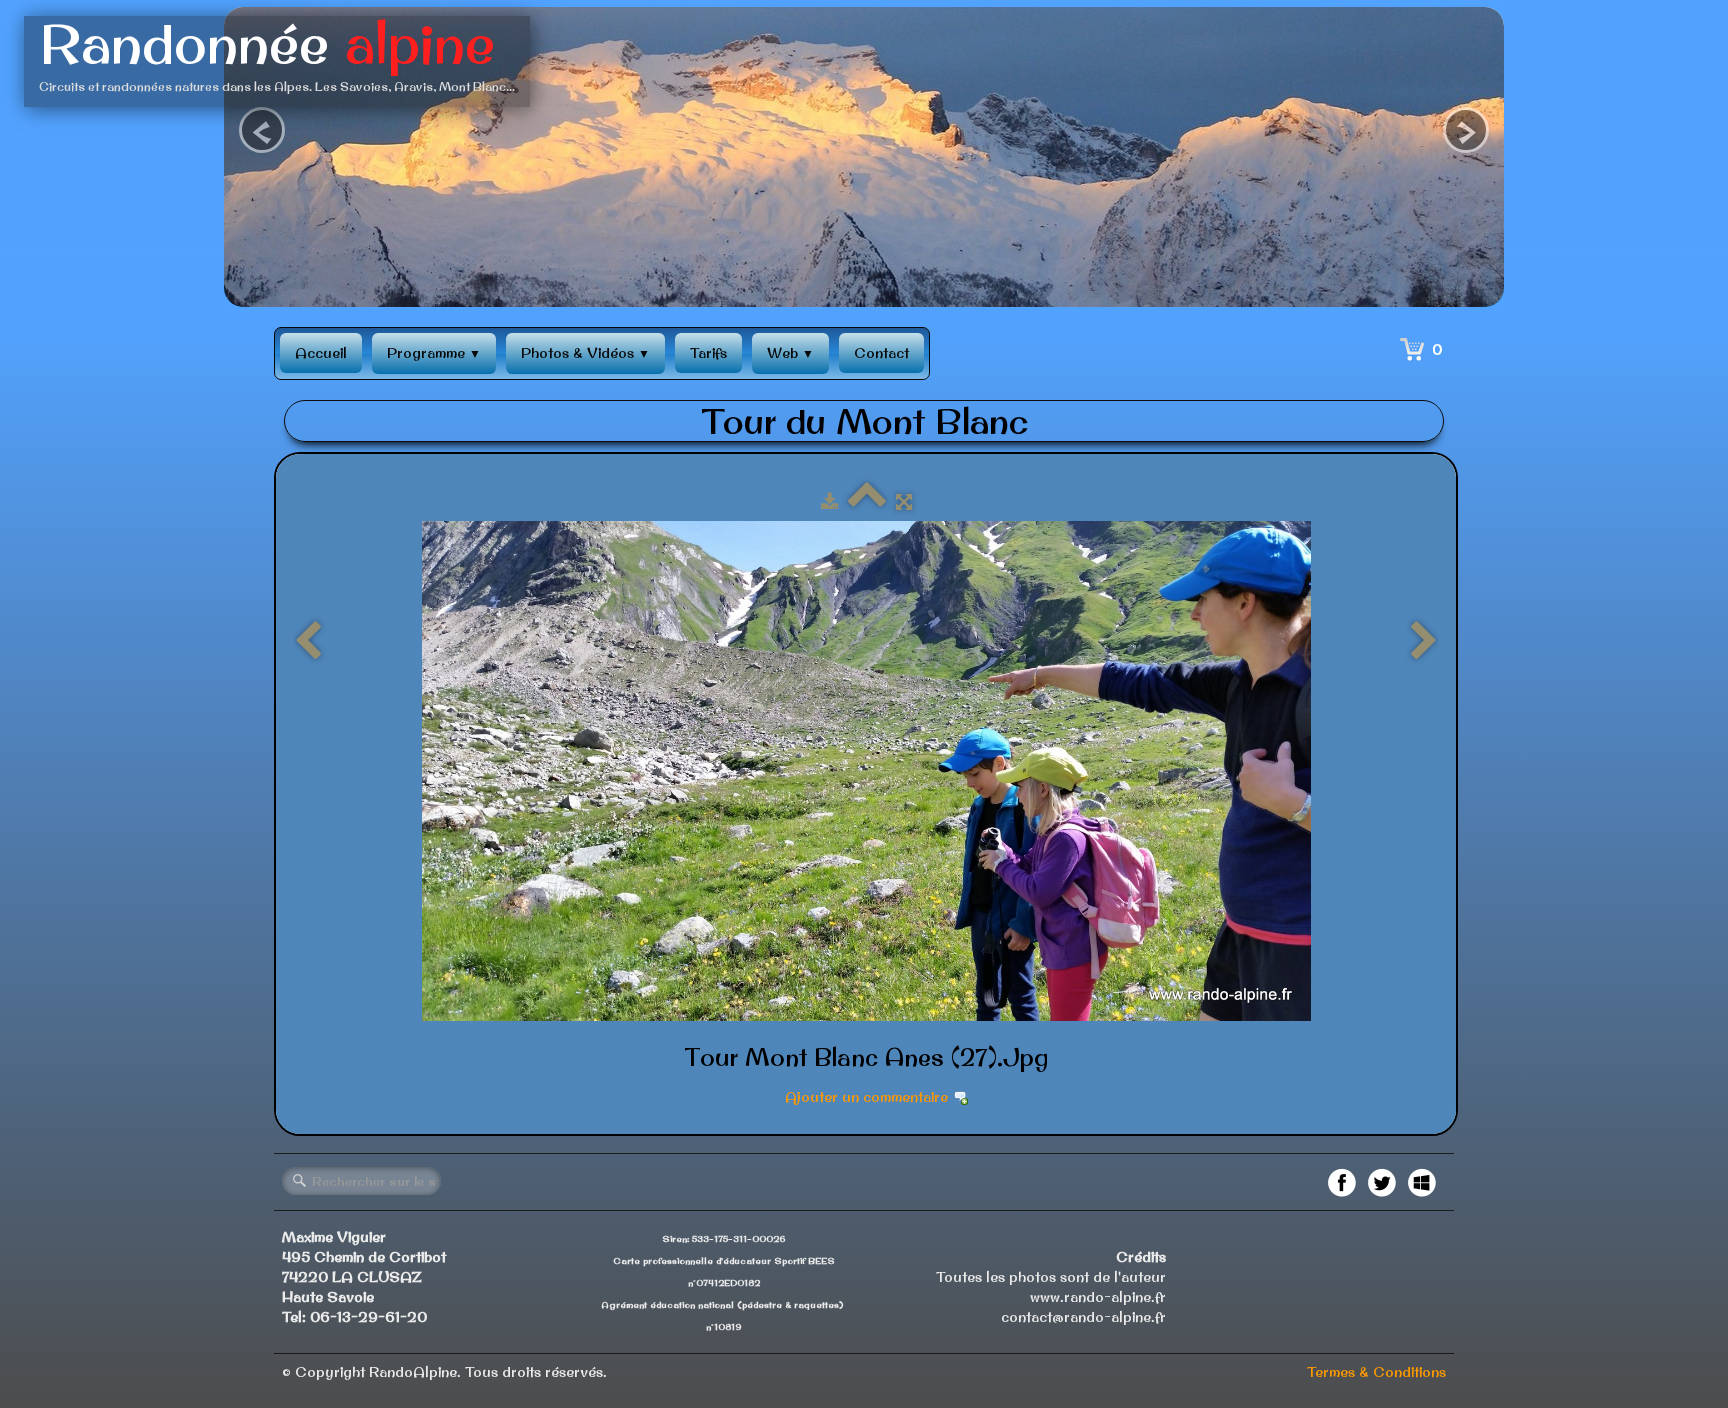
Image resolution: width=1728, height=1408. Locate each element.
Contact (881, 353)
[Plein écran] (904, 502)
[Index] (867, 502)
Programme (434, 353)
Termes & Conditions (1376, 1372)
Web (790, 353)
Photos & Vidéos (585, 353)
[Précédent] (308, 642)
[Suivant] (1424, 642)
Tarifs (708, 353)
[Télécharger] (829, 502)
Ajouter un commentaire (866, 1097)
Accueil (321, 353)
